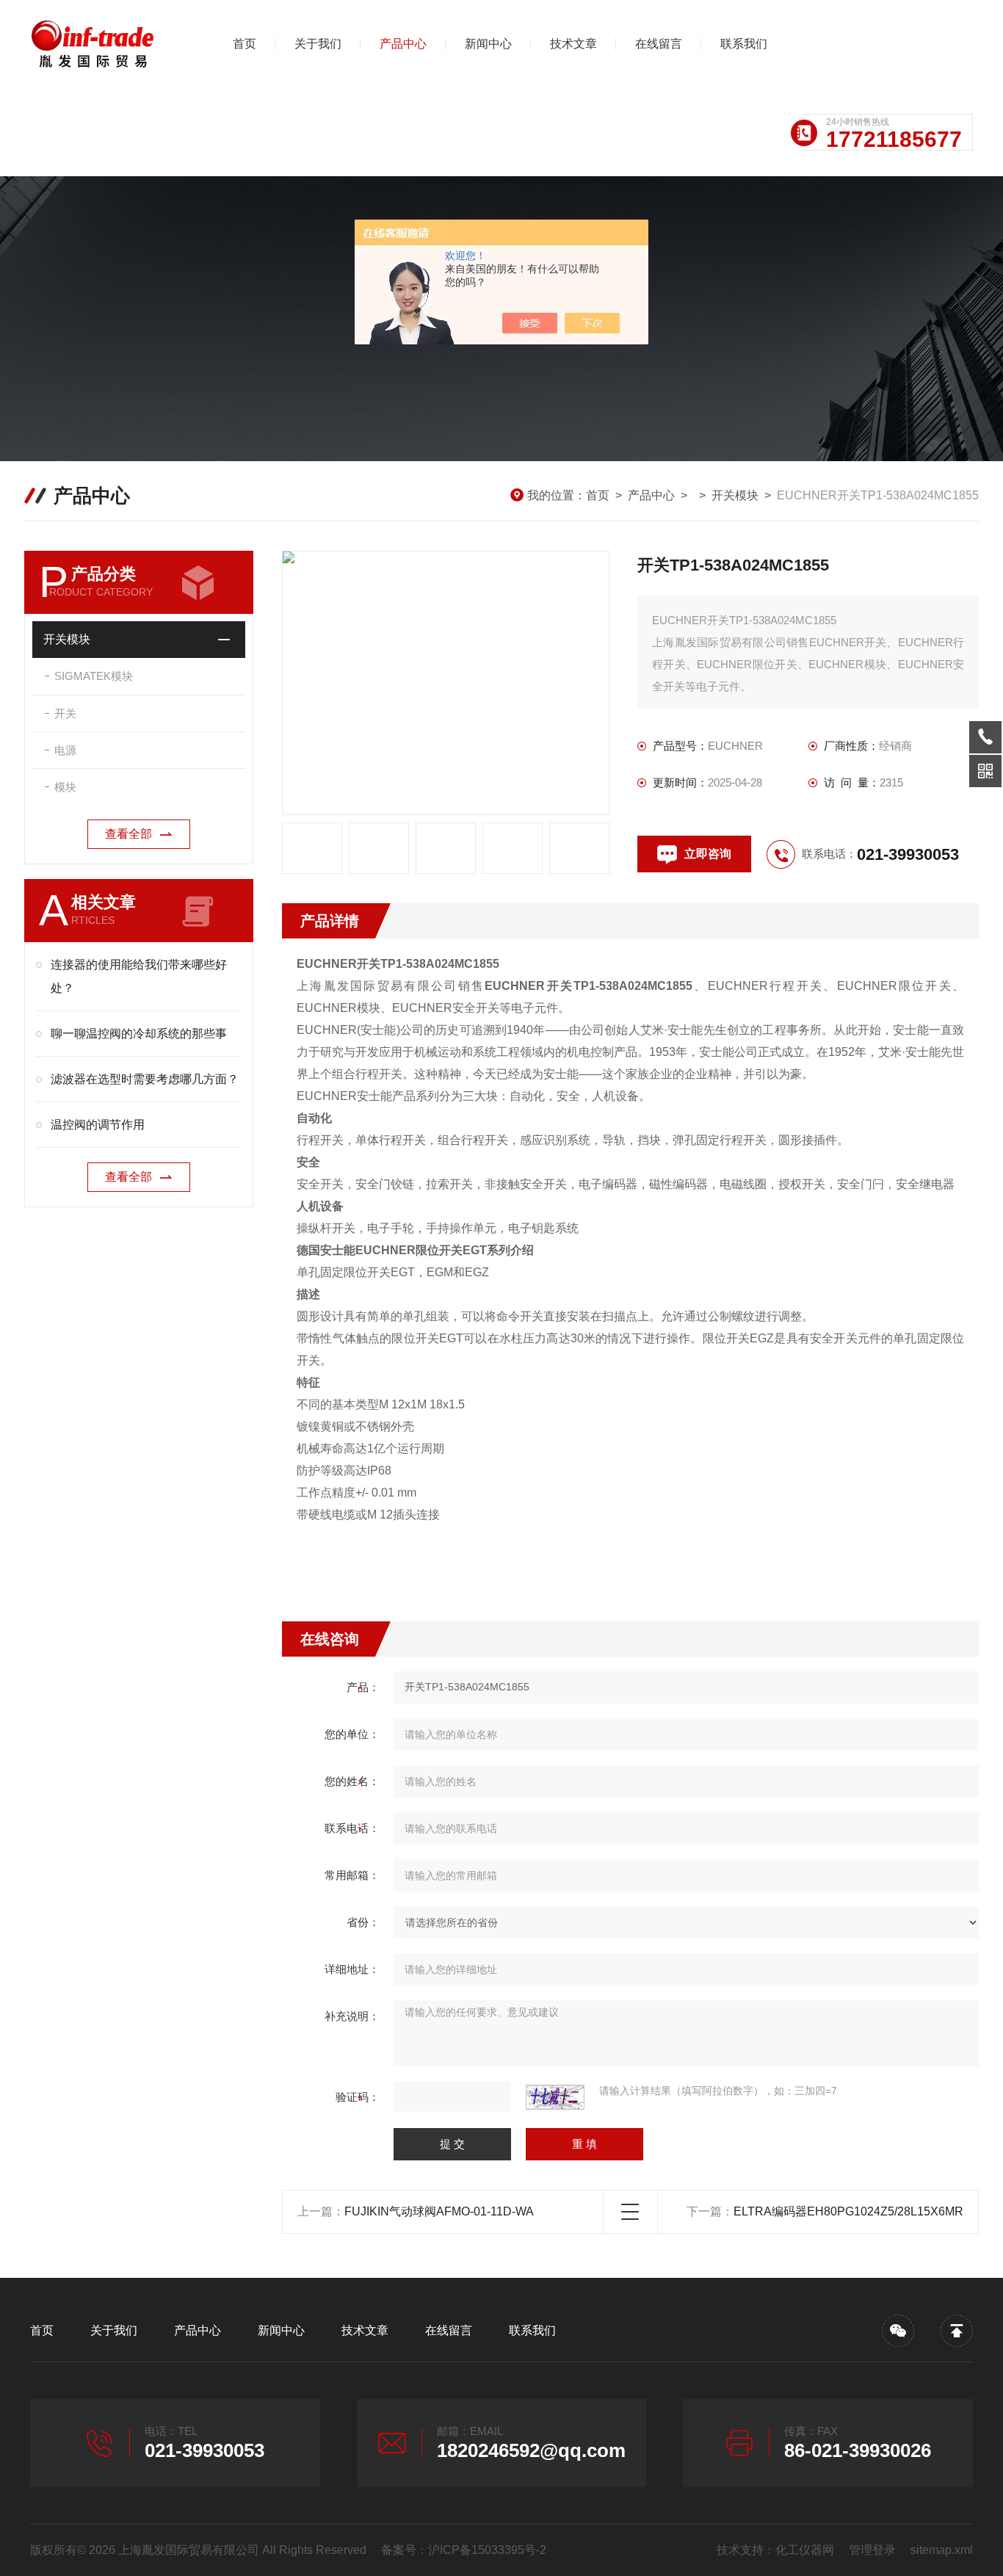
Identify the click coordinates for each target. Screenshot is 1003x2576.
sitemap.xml (942, 2550)
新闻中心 (488, 44)
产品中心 (403, 44)
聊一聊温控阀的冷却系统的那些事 (139, 1034)
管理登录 (872, 2550)
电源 (65, 750)
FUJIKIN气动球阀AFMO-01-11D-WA (439, 2211)
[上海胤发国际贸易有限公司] (107, 44)
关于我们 (318, 44)
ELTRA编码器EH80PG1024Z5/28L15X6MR (848, 2211)
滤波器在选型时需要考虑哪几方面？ (145, 1079)
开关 (65, 713)
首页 (245, 44)
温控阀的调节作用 (98, 1125)
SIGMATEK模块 (94, 676)
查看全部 (128, 834)
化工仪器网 (805, 2550)
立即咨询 (708, 854)
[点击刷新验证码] (555, 2097)
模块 (65, 787)
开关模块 (735, 495)
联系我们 (744, 44)
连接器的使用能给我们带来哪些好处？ (139, 976)
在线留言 (659, 44)
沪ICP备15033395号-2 (487, 2550)
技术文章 (573, 44)
